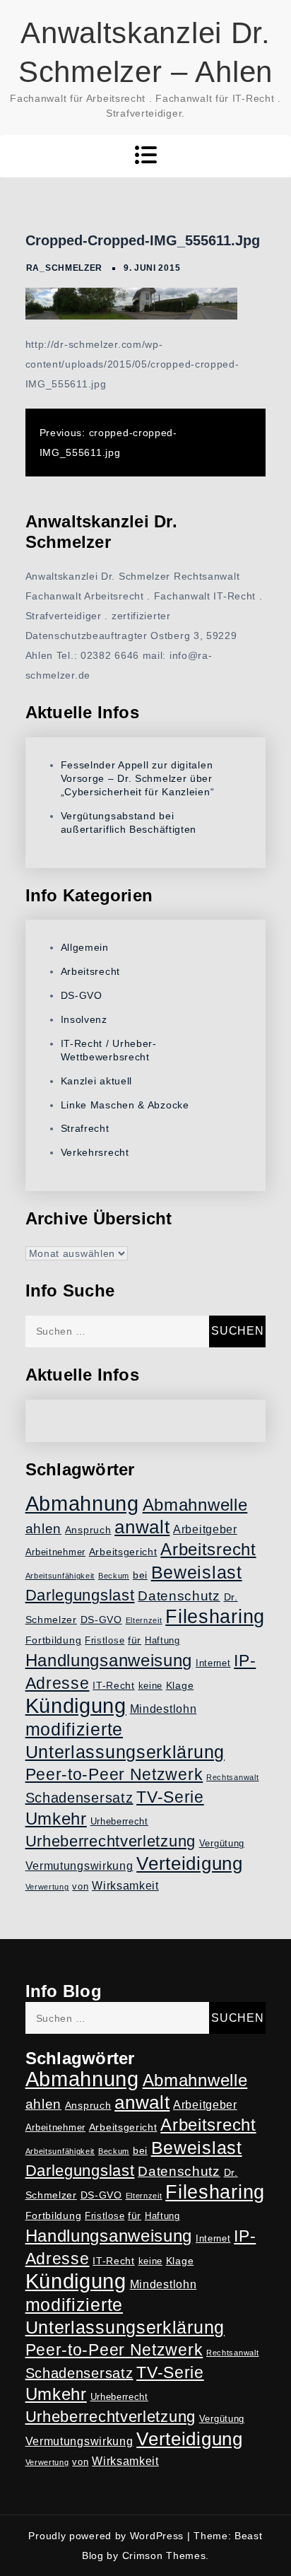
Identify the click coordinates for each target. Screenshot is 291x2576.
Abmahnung (82, 1503)
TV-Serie (170, 1797)
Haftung (162, 1641)
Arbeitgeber (205, 1529)
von (80, 1887)
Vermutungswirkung (79, 1866)
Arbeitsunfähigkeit (60, 1576)
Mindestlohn (164, 1709)
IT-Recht (114, 1685)
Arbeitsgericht (123, 1552)
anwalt (142, 1527)
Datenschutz (179, 1596)
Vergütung (222, 1844)
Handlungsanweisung (109, 1660)
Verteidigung (189, 1863)
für (135, 1640)
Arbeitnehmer (55, 1552)
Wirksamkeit (125, 1886)
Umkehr (56, 1819)
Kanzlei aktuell (97, 1081)
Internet (213, 1663)
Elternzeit (144, 1620)
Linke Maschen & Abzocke (125, 1105)
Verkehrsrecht (95, 1152)
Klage (180, 1685)
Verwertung (47, 1887)
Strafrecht (85, 1128)
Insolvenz (84, 1019)
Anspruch (88, 1530)
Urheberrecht (119, 1822)
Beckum (114, 1576)
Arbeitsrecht (90, 971)
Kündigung (76, 1706)
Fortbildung (54, 1640)
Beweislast (197, 1572)
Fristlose (105, 1641)
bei (140, 1575)
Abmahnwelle (195, 1505)
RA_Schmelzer (64, 268)
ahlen (44, 1529)
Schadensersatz (79, 1798)
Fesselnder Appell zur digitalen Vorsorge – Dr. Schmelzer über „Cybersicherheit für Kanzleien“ (138, 778)
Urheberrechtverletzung (111, 1841)
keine (151, 1686)
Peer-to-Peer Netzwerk (114, 1774)
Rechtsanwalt (232, 1777)
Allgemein (85, 947)
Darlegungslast (80, 1595)
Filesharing (215, 1616)
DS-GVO (82, 995)
